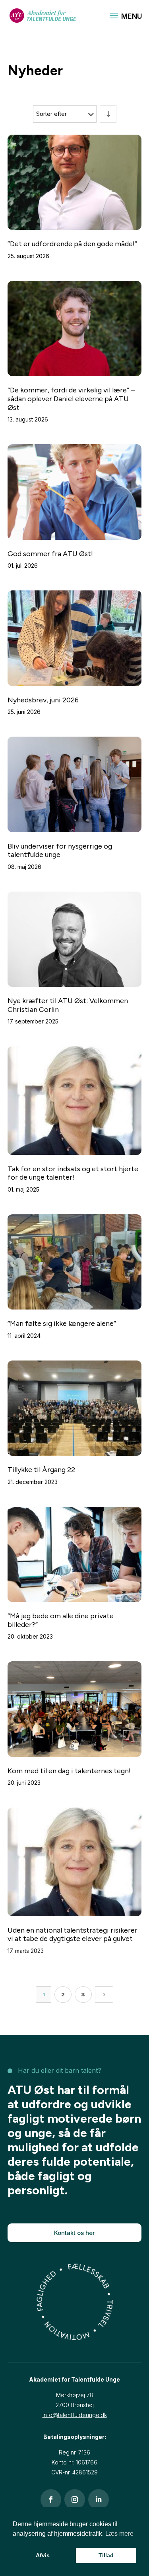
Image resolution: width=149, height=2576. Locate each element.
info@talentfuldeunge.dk (75, 2415)
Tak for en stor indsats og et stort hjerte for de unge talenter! (73, 1173)
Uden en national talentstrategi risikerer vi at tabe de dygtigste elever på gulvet (73, 1935)
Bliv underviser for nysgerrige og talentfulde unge (60, 851)
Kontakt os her (74, 2233)
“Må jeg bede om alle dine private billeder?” (61, 1620)
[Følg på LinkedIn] (99, 2500)
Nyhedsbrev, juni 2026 (43, 700)
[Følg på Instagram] (75, 2500)
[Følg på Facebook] (51, 2500)
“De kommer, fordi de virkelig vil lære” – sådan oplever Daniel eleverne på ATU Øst (71, 399)
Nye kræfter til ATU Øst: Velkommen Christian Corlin (68, 1005)
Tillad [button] (106, 2555)
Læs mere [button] (119, 2534)
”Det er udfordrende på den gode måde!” (72, 244)
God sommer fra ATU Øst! (50, 554)
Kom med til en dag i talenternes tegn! (69, 1771)
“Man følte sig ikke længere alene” (62, 1323)
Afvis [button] (43, 2555)
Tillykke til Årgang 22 (41, 1470)
